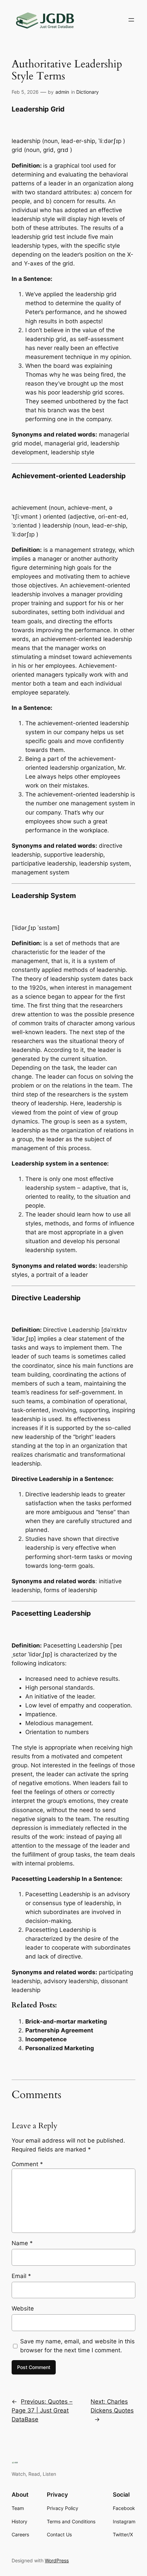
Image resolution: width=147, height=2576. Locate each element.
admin (62, 92)
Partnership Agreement (59, 2030)
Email (21, 2276)
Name (22, 2243)
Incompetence (46, 2039)
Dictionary (88, 92)
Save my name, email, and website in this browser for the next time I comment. (77, 2346)
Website (23, 2308)
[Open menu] (131, 20)
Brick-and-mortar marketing (66, 2021)
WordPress (57, 2560)
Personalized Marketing (60, 2048)
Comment (27, 2164)
